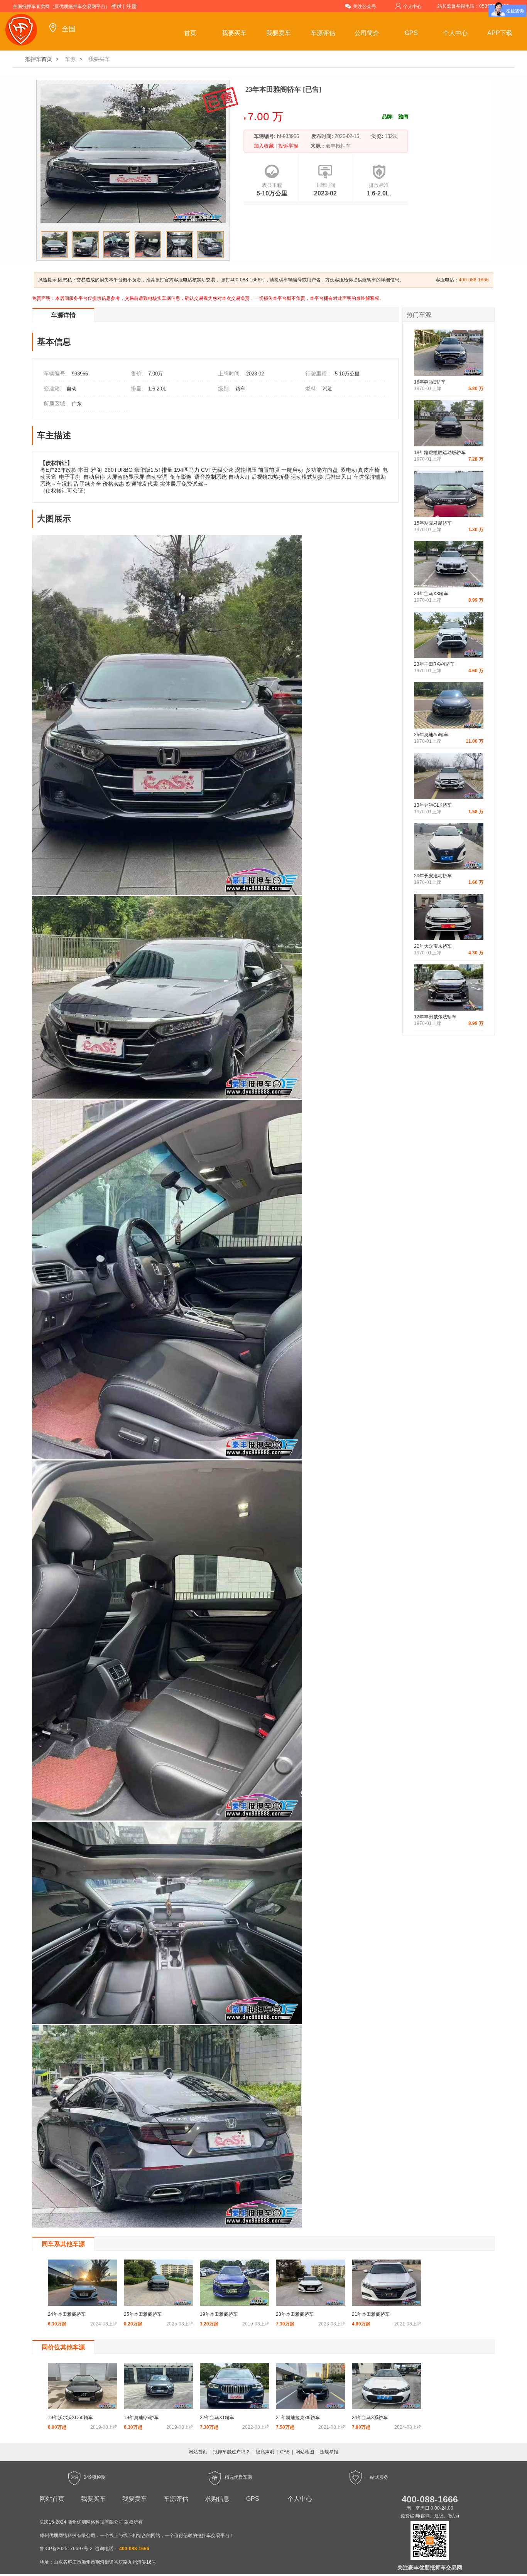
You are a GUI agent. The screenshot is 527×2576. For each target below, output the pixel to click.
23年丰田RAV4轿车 (434, 664)
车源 (70, 59)
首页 (190, 33)
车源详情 (63, 315)
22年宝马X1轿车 (217, 2418)
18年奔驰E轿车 (430, 382)
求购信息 (217, 2499)
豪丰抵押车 (338, 146)
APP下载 (500, 33)
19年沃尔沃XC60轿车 (70, 2418)
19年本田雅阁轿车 (219, 2314)
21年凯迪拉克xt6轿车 (298, 2418)
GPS (411, 33)
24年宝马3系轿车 (370, 2418)
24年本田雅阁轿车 (67, 2314)
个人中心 (412, 7)
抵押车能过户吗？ (231, 2452)
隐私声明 (265, 2452)
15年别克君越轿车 (433, 523)
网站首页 (198, 2452)
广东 (77, 404)
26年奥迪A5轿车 (431, 735)
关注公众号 (365, 7)
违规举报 (329, 2452)
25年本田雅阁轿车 (143, 2314)
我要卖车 (279, 33)
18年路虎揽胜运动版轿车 (440, 453)
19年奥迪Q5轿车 (141, 2418)
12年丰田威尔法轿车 (435, 1017)
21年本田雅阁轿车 (371, 2314)
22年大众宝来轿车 (433, 946)
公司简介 (367, 33)
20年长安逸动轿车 (433, 876)
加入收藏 (265, 146)
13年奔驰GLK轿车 (433, 805)
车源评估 (323, 33)
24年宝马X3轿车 (431, 594)
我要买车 (234, 33)
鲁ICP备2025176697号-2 (66, 2549)
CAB (285, 2452)
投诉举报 (287, 146)
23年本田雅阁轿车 (295, 2314)
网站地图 (305, 2452)
